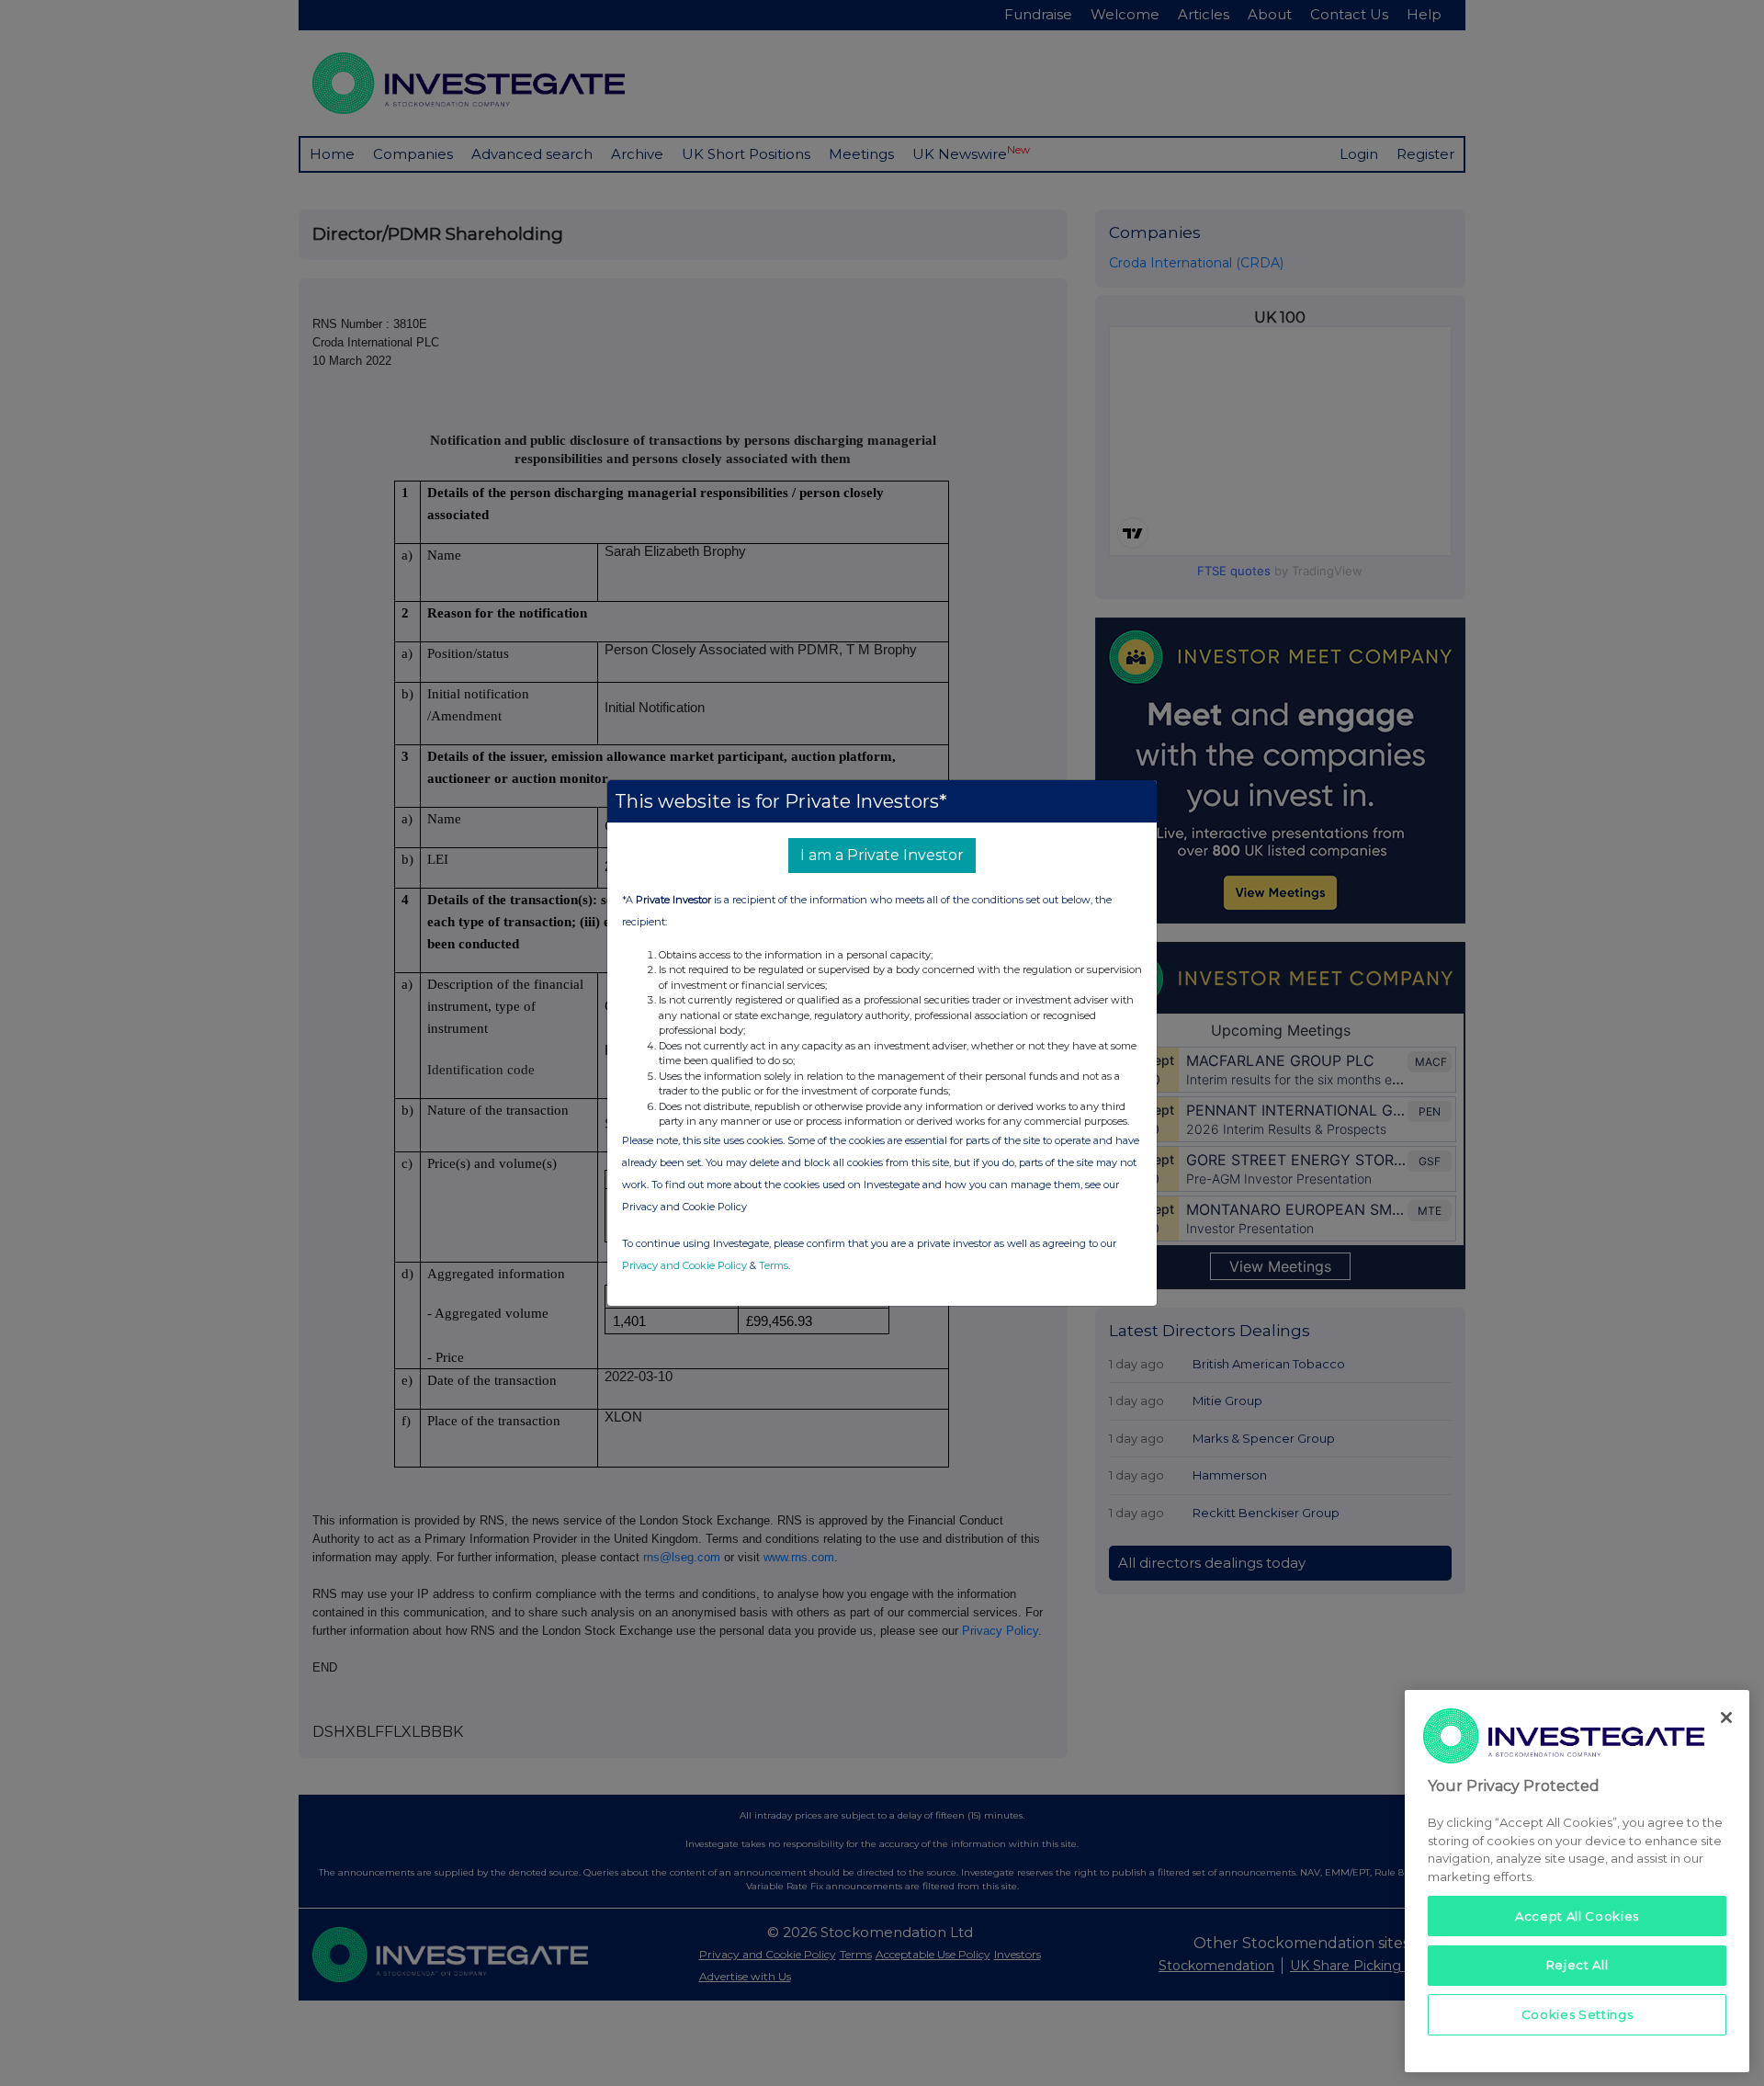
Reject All (1577, 1965)
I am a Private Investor (882, 855)
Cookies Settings (1577, 2014)
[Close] (1726, 1718)
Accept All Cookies (1577, 1915)
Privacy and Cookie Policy (684, 1265)
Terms (774, 1265)
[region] (1577, 1881)
